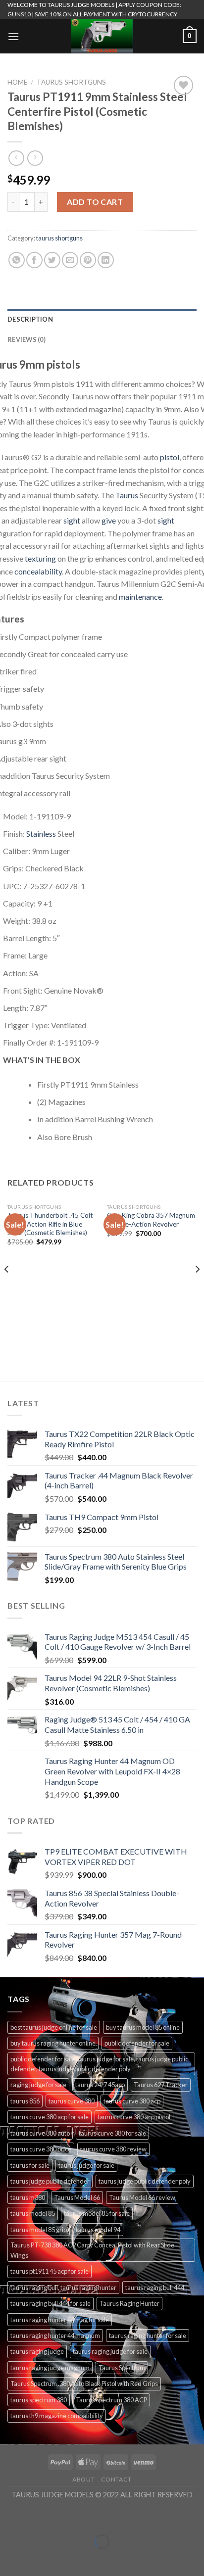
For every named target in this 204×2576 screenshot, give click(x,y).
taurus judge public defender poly (145, 2181)
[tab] (102, 319)
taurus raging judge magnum (50, 2368)
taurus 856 (25, 2101)
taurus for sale (30, 2165)
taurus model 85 (33, 2213)
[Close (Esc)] (10, 2517)
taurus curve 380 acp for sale (50, 2117)
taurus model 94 (98, 2230)
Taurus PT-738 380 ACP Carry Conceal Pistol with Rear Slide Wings (92, 2250)
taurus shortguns (71, 82)
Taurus (127, 495)
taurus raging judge (37, 2351)
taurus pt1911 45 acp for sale (50, 2271)
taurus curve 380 (72, 2101)
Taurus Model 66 (77, 2197)
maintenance (140, 596)
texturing (40, 558)
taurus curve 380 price (41, 2149)
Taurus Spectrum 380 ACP (111, 2400)
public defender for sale (137, 2043)
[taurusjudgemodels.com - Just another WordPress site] (102, 36)
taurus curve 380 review (113, 2149)
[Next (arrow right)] (38, 2559)
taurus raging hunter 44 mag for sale (60, 2320)
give (109, 520)
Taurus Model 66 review (142, 2197)
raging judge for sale (38, 2085)
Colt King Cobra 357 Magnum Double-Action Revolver (151, 1220)
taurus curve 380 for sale (112, 2133)
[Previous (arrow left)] (10, 2559)
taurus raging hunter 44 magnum (55, 2336)
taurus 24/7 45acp (100, 2085)
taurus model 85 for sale (97, 2213)
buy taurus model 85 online (143, 2027)
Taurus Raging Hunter (129, 2303)
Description (30, 319)
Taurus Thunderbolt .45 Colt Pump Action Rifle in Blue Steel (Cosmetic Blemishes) (50, 1224)
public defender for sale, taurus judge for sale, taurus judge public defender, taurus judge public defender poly (99, 2064)
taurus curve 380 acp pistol (134, 2117)
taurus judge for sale (86, 2165)
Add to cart (95, 202)
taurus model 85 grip (39, 2230)
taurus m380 (28, 2197)
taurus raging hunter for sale (148, 2336)
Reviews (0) (26, 339)
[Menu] (13, 36)
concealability (38, 571)
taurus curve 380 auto (40, 2133)
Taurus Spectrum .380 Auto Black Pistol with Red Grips (84, 2384)
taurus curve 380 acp (132, 2101)
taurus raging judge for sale (110, 2351)
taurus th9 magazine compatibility (57, 2416)
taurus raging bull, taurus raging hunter (63, 2288)
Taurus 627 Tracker (161, 2085)
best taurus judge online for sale (54, 2027)
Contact (116, 2479)
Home (17, 82)
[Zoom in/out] (38, 2517)
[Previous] (7, 1289)
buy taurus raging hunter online (53, 2043)
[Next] (197, 1289)
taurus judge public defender (50, 2181)
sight (72, 520)
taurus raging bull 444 (155, 2288)
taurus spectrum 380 (39, 2400)
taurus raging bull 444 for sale (51, 2303)
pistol (169, 457)
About (83, 2479)
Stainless (41, 834)
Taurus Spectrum (122, 2368)
